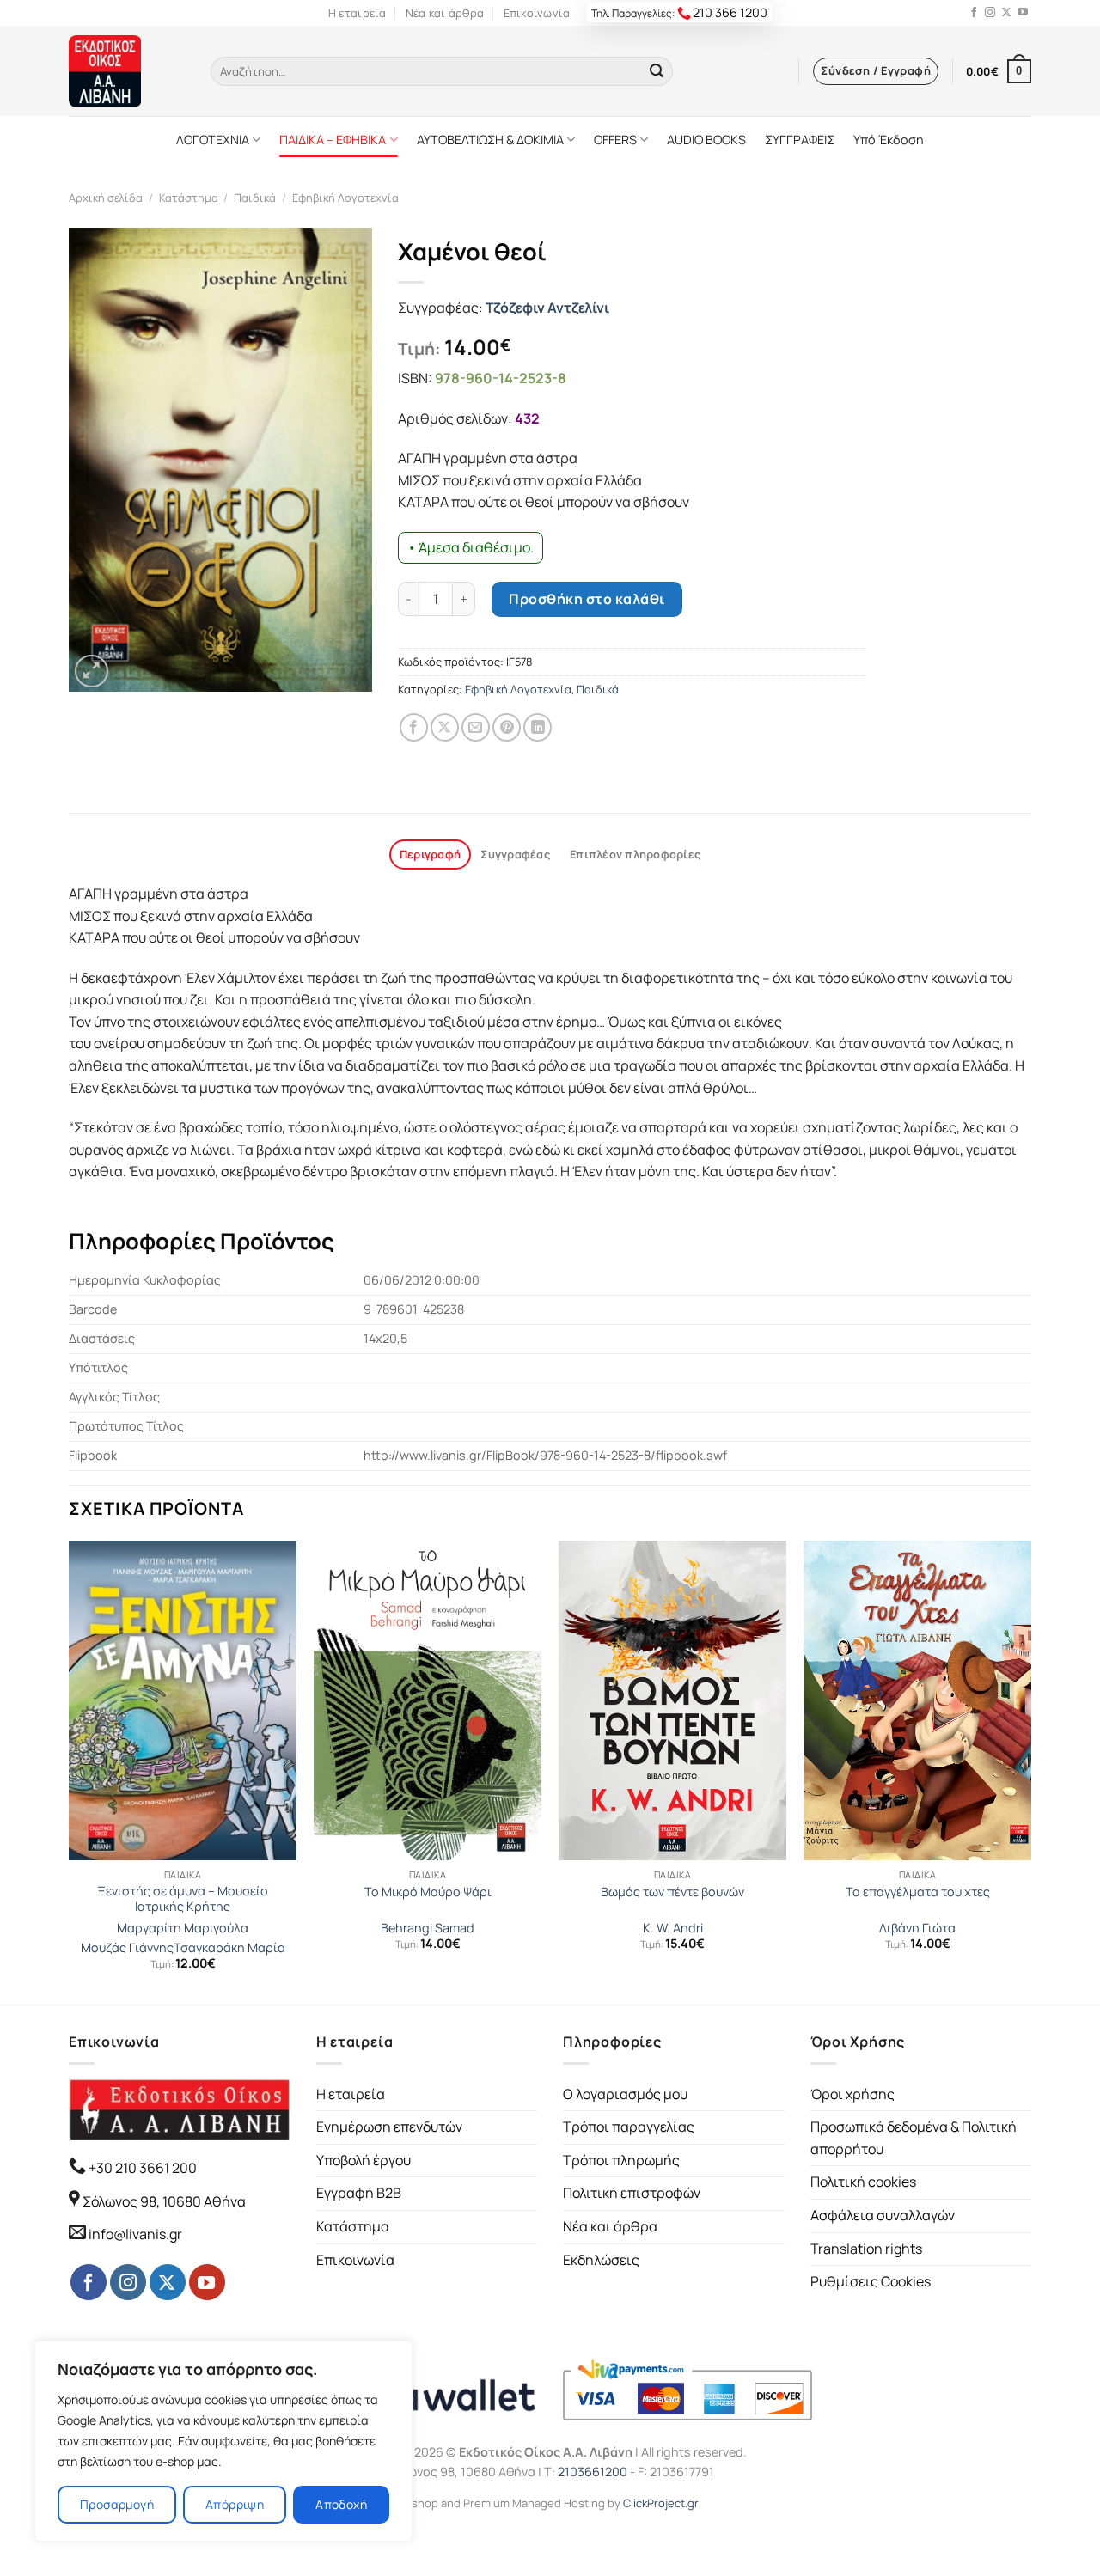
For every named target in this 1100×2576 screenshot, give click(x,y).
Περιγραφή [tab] (430, 854)
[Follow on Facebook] (974, 13)
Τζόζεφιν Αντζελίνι (547, 308)
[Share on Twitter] (445, 727)
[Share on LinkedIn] (538, 727)
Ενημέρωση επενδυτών (389, 2127)
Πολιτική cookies (863, 2182)
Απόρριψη (235, 2504)
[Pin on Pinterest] (507, 727)
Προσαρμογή (117, 2504)
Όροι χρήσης (852, 2094)
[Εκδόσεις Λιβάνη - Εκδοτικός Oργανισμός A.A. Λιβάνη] (127, 71)
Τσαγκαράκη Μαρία (229, 1948)
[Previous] (70, 1770)
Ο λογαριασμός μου (625, 2094)
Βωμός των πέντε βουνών (672, 1892)
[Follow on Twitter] (1006, 13)
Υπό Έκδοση (889, 140)
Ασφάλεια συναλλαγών (883, 2215)
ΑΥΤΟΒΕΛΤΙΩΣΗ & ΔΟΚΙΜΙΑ (490, 140)
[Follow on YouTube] (1023, 13)
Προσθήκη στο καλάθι (587, 599)
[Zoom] (92, 671)
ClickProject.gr (661, 2503)
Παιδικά (255, 198)
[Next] (1030, 1770)
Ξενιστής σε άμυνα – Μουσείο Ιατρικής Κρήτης (183, 1899)
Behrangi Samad (428, 1928)
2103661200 (593, 2472)
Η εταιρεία (357, 13)
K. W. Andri (673, 1928)
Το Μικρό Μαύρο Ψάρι (428, 1892)
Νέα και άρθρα (445, 13)
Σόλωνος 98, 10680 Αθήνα (164, 2201)
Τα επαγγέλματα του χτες (918, 1892)
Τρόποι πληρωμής (621, 2160)
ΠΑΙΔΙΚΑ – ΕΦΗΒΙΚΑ (333, 140)
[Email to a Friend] (476, 727)
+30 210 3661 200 (141, 2168)
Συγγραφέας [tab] (515, 854)
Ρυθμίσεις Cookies (871, 2281)
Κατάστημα (189, 198)
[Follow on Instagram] (990, 13)
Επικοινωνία (537, 13)
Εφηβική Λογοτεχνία (345, 198)
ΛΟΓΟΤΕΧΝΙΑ (213, 140)
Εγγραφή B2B (359, 2193)
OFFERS (615, 140)
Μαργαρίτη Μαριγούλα (183, 1928)
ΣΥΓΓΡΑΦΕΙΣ (800, 140)
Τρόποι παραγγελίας (629, 2127)
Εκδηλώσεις (601, 2260)
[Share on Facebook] (414, 727)
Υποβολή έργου (364, 2160)
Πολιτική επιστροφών (632, 2193)
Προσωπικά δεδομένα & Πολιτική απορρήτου (914, 2138)
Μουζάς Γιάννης (127, 1948)
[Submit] (657, 71)
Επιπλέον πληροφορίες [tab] (635, 854)
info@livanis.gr (135, 2234)
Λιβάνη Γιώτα (917, 1928)
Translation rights (866, 2249)
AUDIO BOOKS (706, 140)
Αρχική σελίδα (106, 198)
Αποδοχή (341, 2504)
